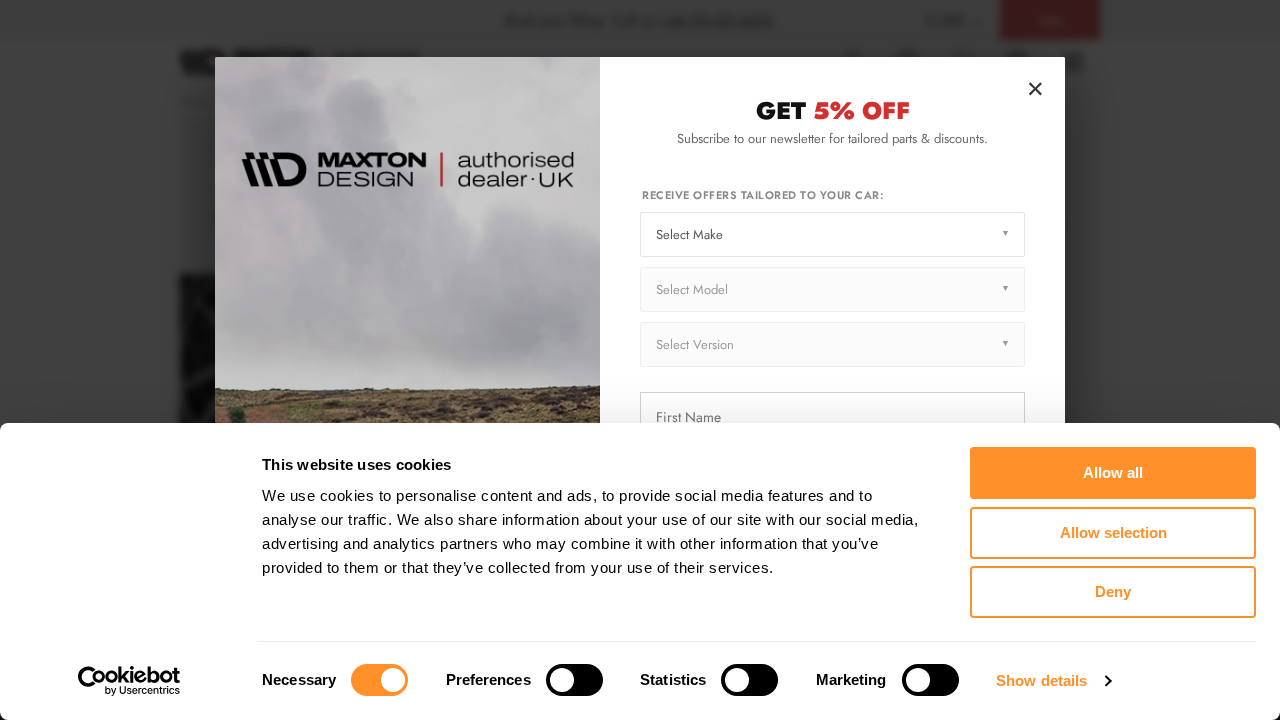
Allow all (1113, 472)
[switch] (574, 680)
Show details (1041, 680)
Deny (1113, 591)
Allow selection (1113, 532)
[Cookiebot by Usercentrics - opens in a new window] (129, 681)
